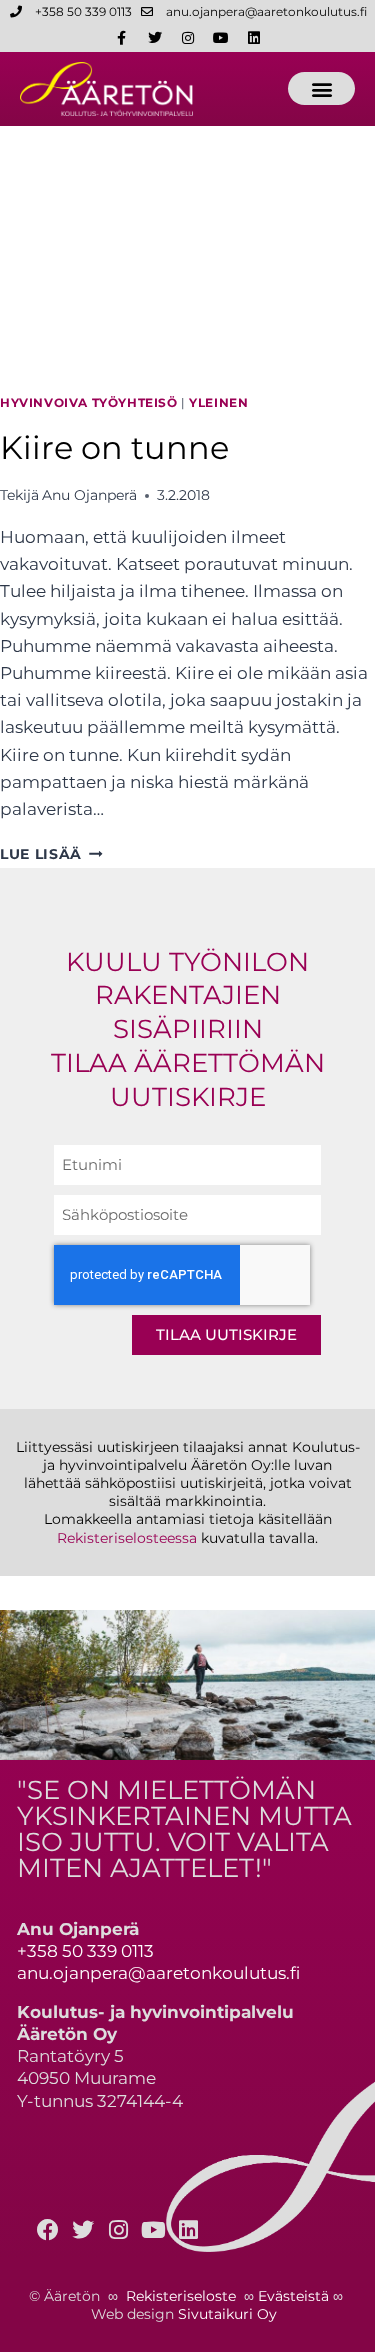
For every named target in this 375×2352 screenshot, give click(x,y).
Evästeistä (293, 2296)
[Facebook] (48, 2230)
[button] (321, 88)
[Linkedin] (254, 38)
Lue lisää (51, 854)
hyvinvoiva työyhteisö (89, 402)
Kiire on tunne (114, 447)
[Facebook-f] (122, 38)
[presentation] (187, 251)
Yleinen (218, 402)
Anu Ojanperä (89, 495)
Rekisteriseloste (181, 2296)
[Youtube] (221, 38)
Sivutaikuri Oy (227, 2314)
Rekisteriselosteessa (127, 1538)
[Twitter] (155, 38)
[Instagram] (188, 38)
